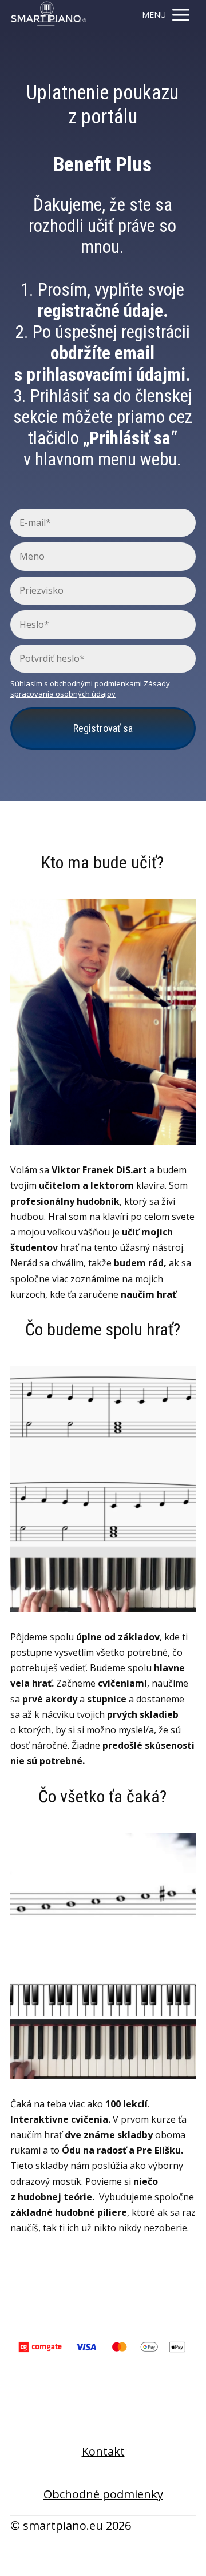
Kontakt (103, 2451)
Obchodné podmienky (103, 2494)
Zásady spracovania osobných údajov (90, 689)
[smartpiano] (48, 15)
